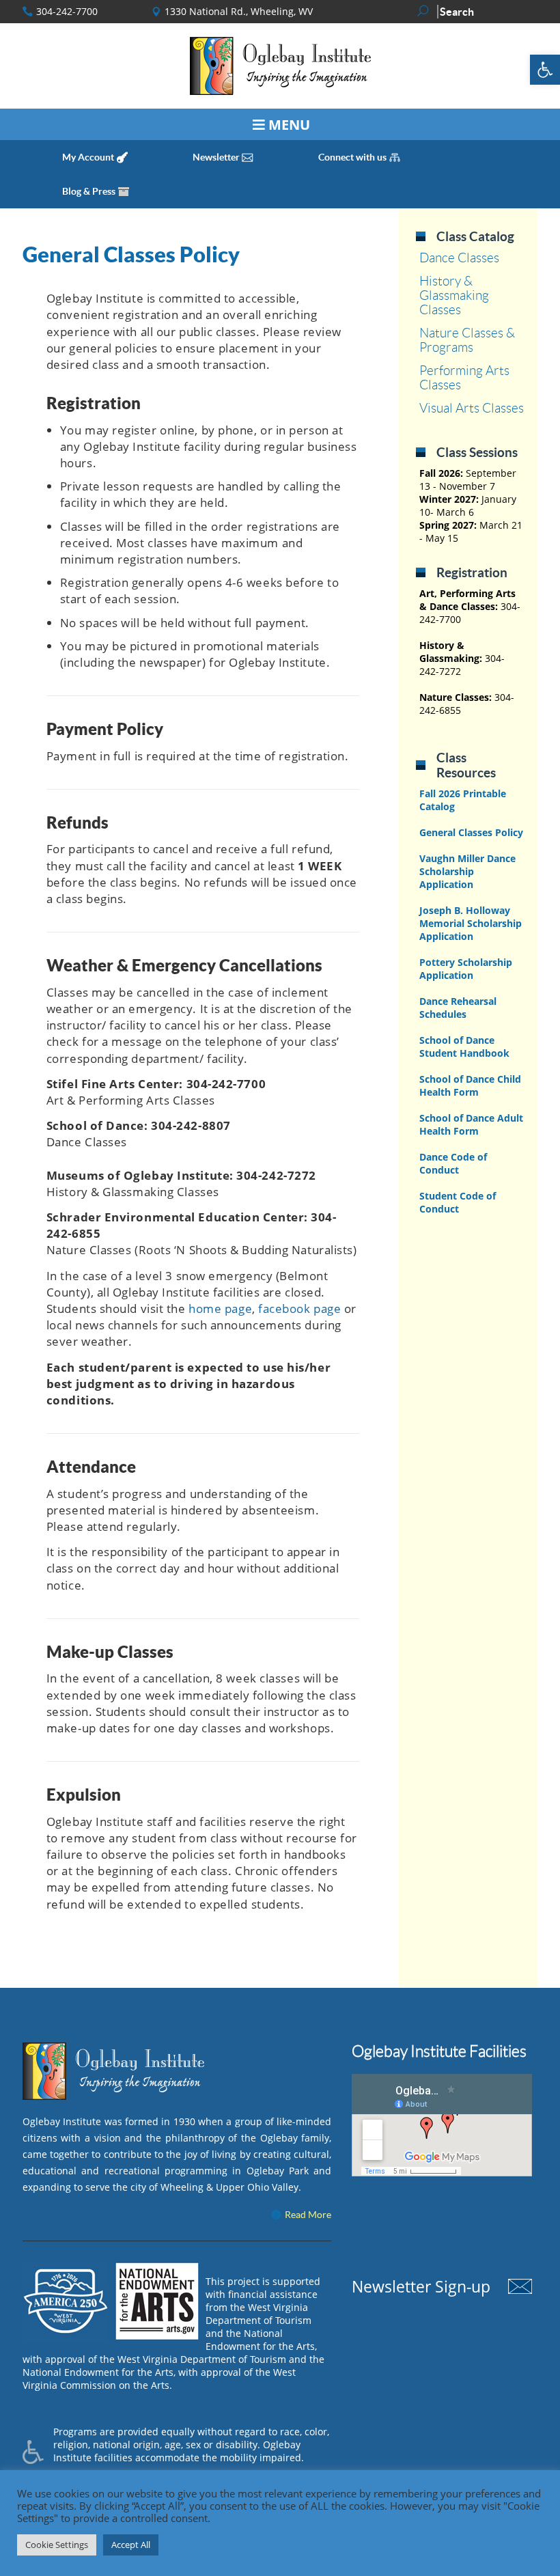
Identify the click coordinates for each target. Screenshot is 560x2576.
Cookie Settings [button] (57, 2545)
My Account (88, 157)
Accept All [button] (131, 2545)
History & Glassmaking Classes (454, 295)
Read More (308, 2215)
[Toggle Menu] (280, 124)
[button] (545, 70)
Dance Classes (459, 258)
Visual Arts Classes (472, 408)
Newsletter (216, 157)
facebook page (299, 1308)
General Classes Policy (131, 254)
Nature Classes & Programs (467, 340)
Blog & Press (89, 191)
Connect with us (352, 157)
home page (220, 1308)
